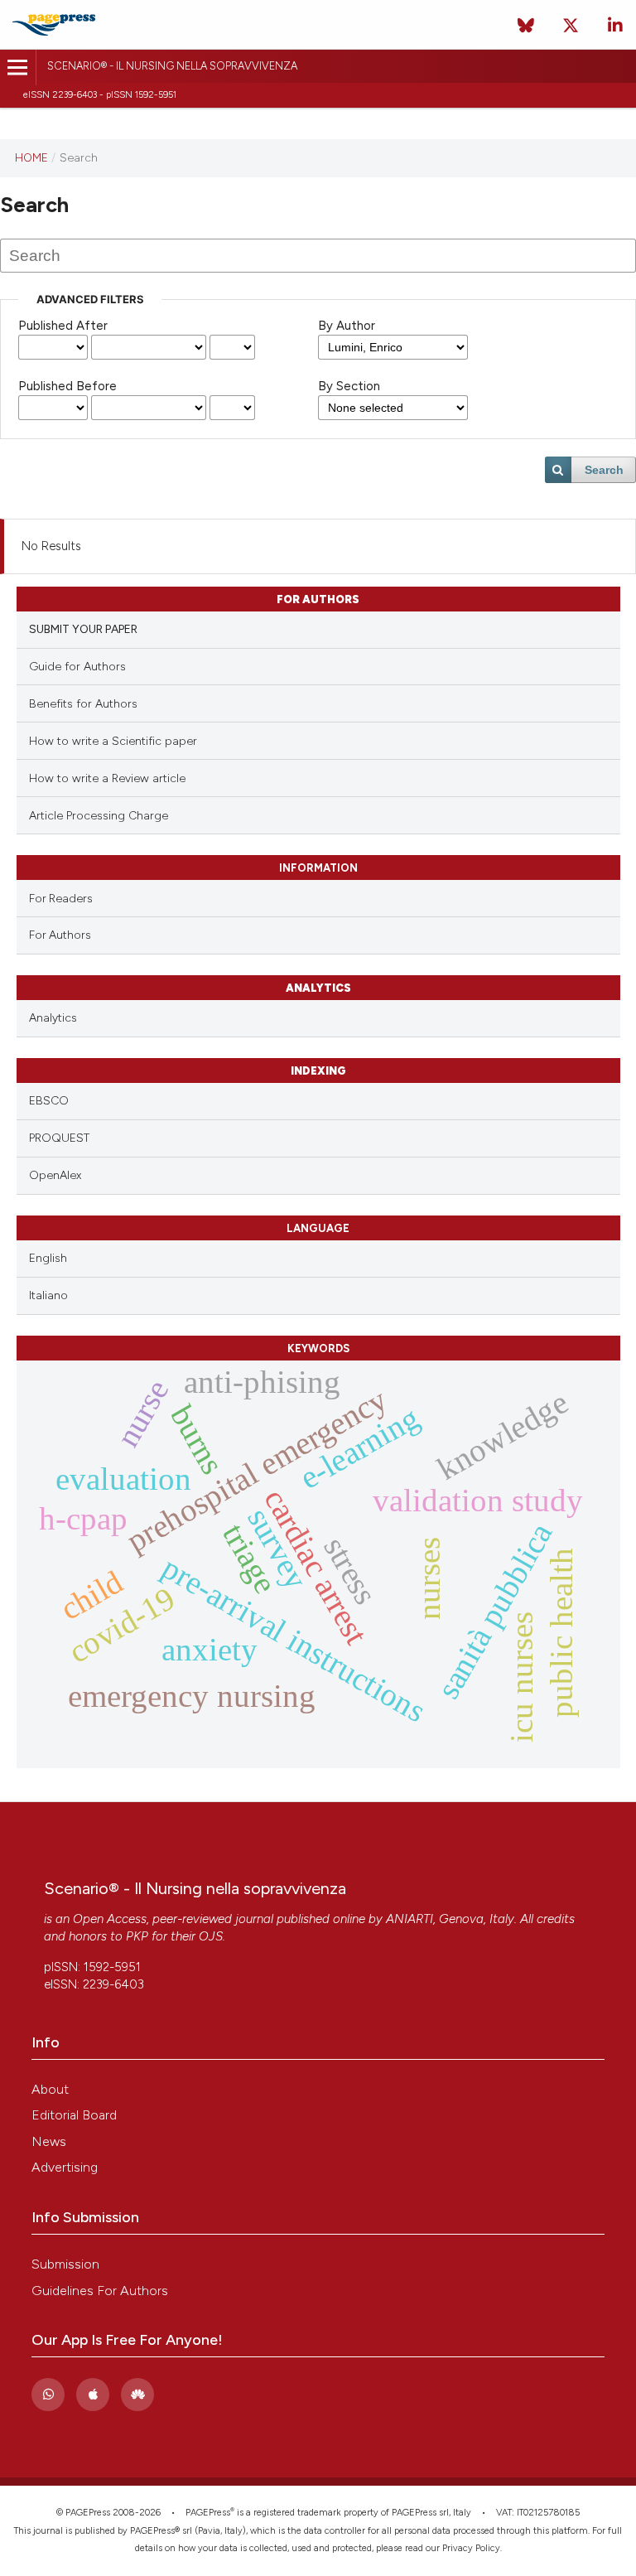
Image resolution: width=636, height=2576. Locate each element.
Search (604, 470)
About (50, 2089)
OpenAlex (55, 1175)
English (48, 1258)
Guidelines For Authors (100, 2291)
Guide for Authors (77, 667)
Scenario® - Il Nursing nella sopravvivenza (172, 66)
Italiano (48, 1295)
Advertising (65, 2167)
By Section (349, 386)
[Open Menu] (18, 68)
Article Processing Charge (99, 816)
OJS (211, 1936)
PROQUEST (59, 1138)
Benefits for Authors (83, 704)
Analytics (53, 1018)
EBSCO (49, 1101)
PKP (137, 1936)
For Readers (61, 898)
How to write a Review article (107, 778)
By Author (347, 326)
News (49, 2141)
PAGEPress (208, 2513)
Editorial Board (74, 2115)
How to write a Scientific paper (113, 741)
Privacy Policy (471, 2548)
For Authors (60, 935)
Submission (65, 2264)
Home (31, 157)
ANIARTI (410, 1919)
